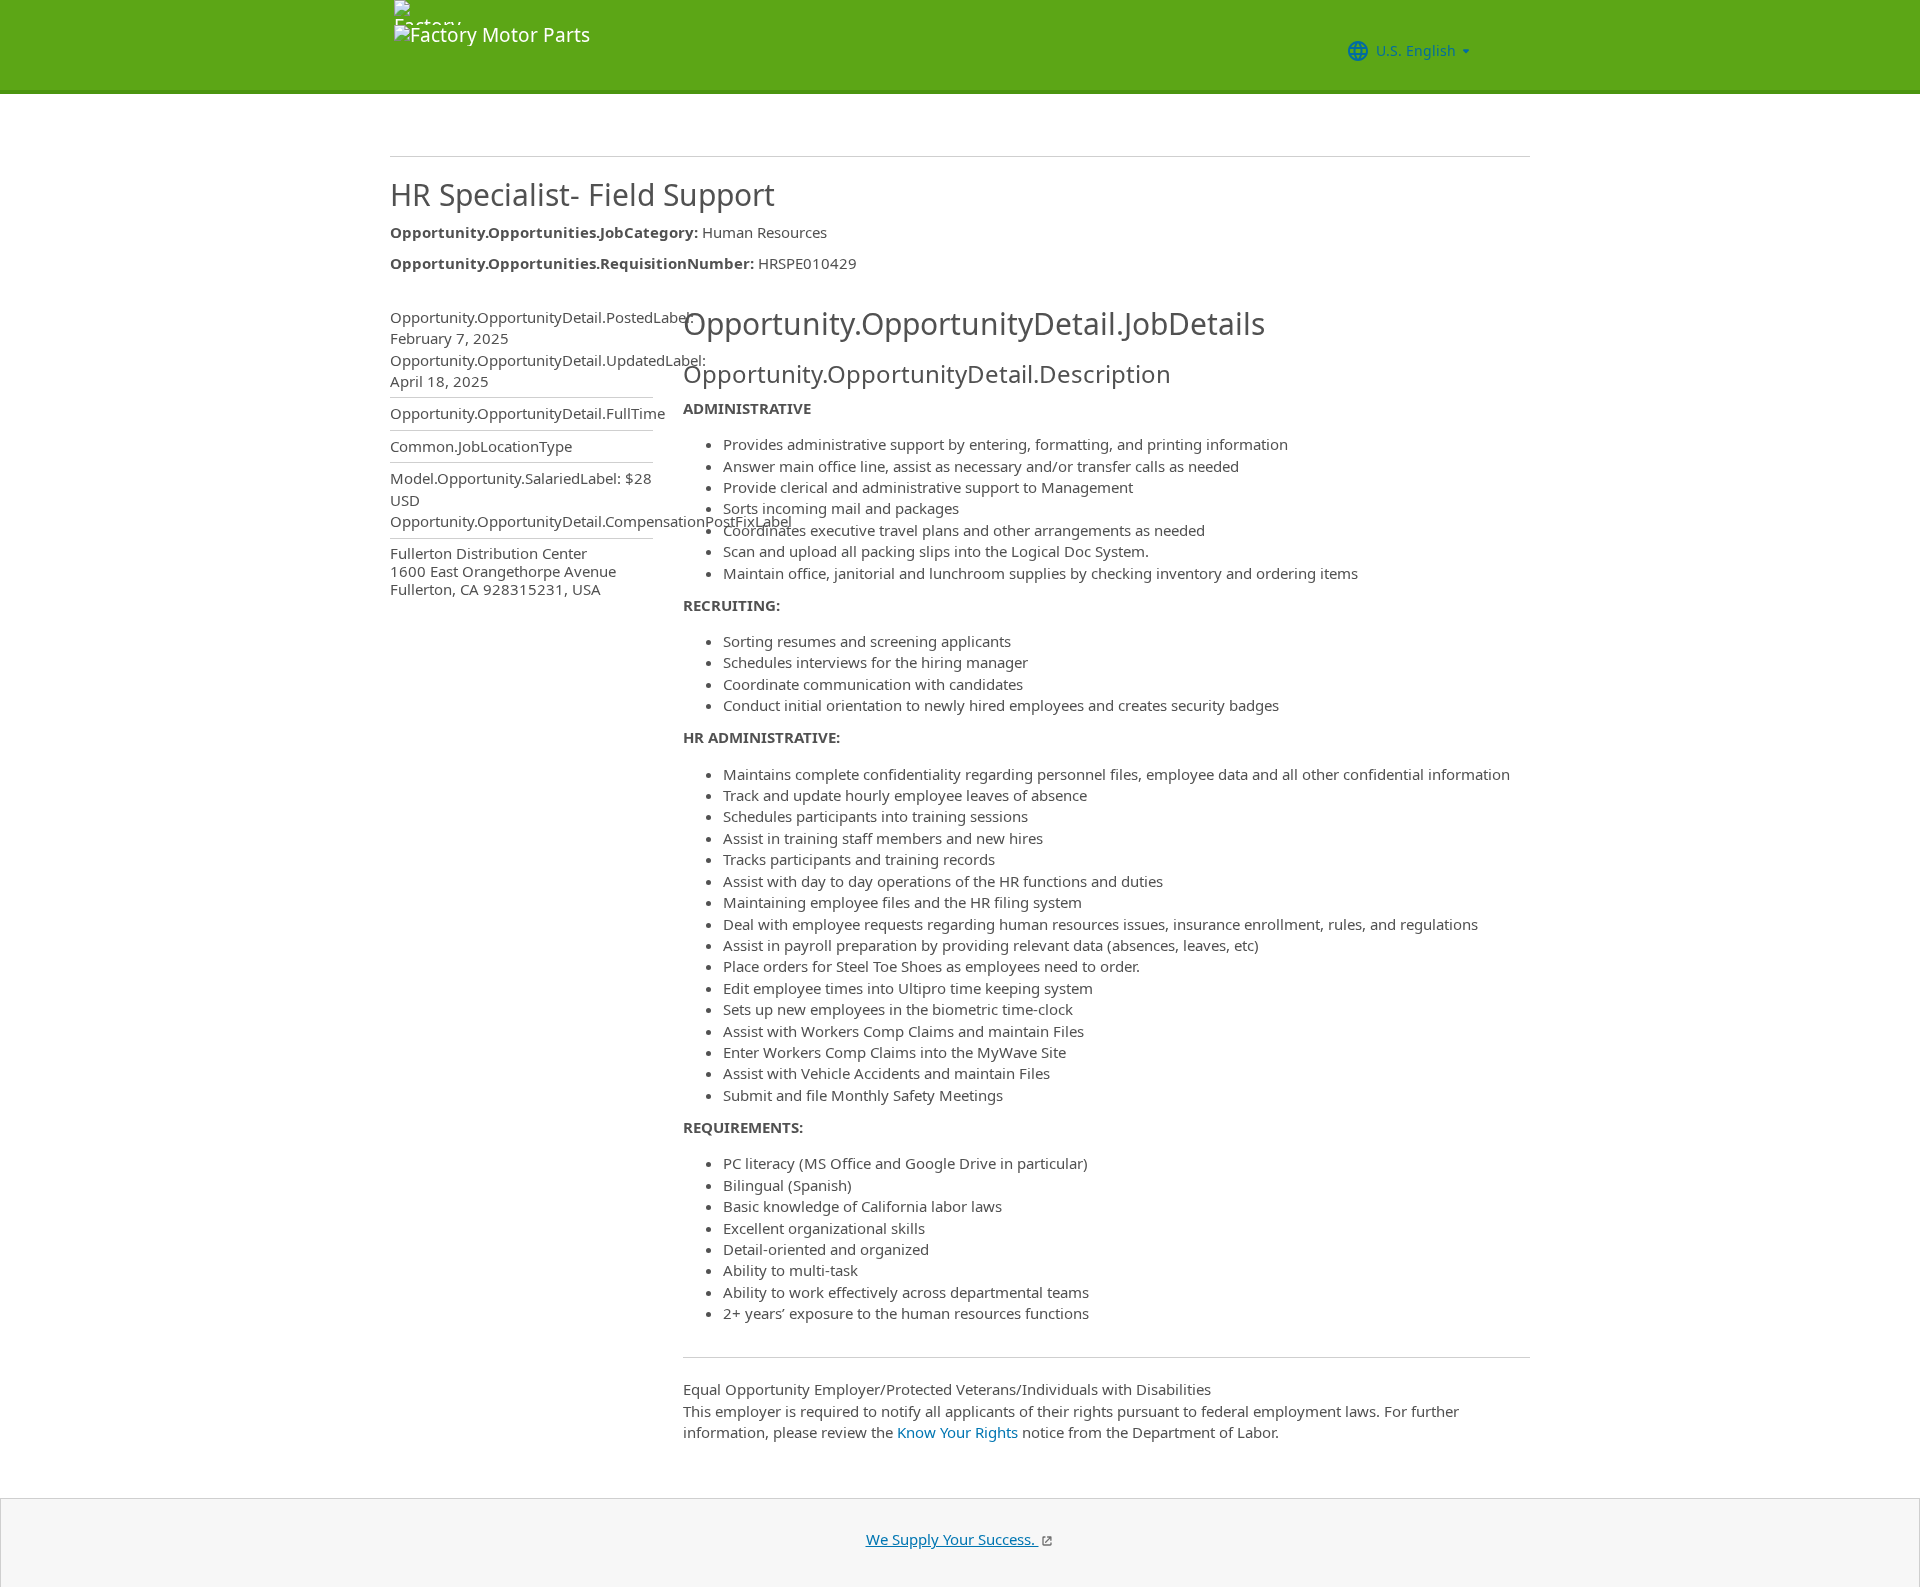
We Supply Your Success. (952, 1539)
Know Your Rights (957, 1432)
